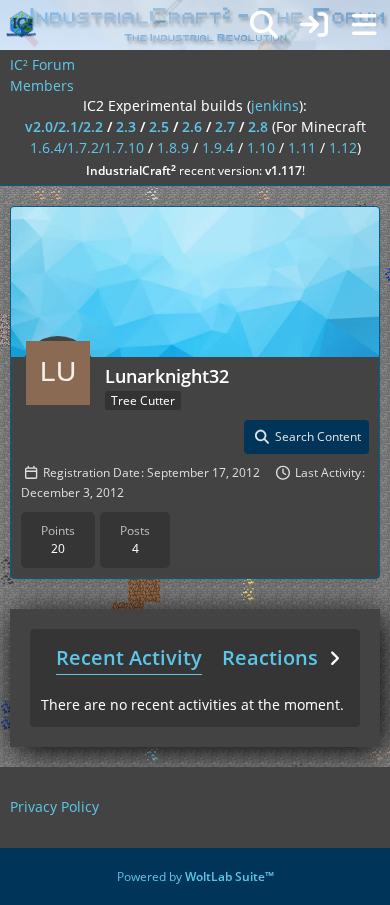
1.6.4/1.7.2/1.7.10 (87, 147)
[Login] (314, 25)
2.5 (159, 126)
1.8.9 (173, 147)
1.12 (343, 147)
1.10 (261, 147)
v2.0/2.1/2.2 (64, 126)
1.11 (302, 147)
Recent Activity (129, 657)
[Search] (264, 25)
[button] (306, 437)
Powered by (195, 876)
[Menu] (364, 25)
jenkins (275, 105)
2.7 (225, 126)
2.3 (126, 126)
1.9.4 (218, 147)
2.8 (258, 126)
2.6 (192, 126)
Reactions (270, 657)
